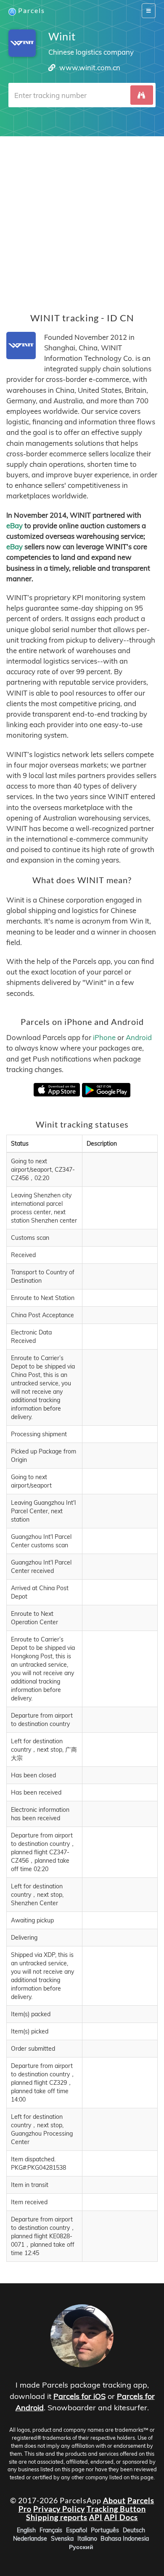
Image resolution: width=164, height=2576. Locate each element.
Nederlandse (30, 2538)
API (96, 2517)
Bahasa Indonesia (125, 2538)
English (26, 2530)
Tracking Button (116, 2509)
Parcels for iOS (79, 2396)
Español (77, 2530)
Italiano (87, 2538)
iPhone (104, 1037)
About (114, 2500)
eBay (15, 526)
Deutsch (134, 2530)
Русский (81, 2547)
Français (51, 2530)
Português (105, 2530)
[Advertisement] (82, 218)
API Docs (121, 2517)
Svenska (62, 2538)
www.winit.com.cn (90, 68)
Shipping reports (57, 2517)
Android (139, 1037)
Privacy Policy (59, 2509)
